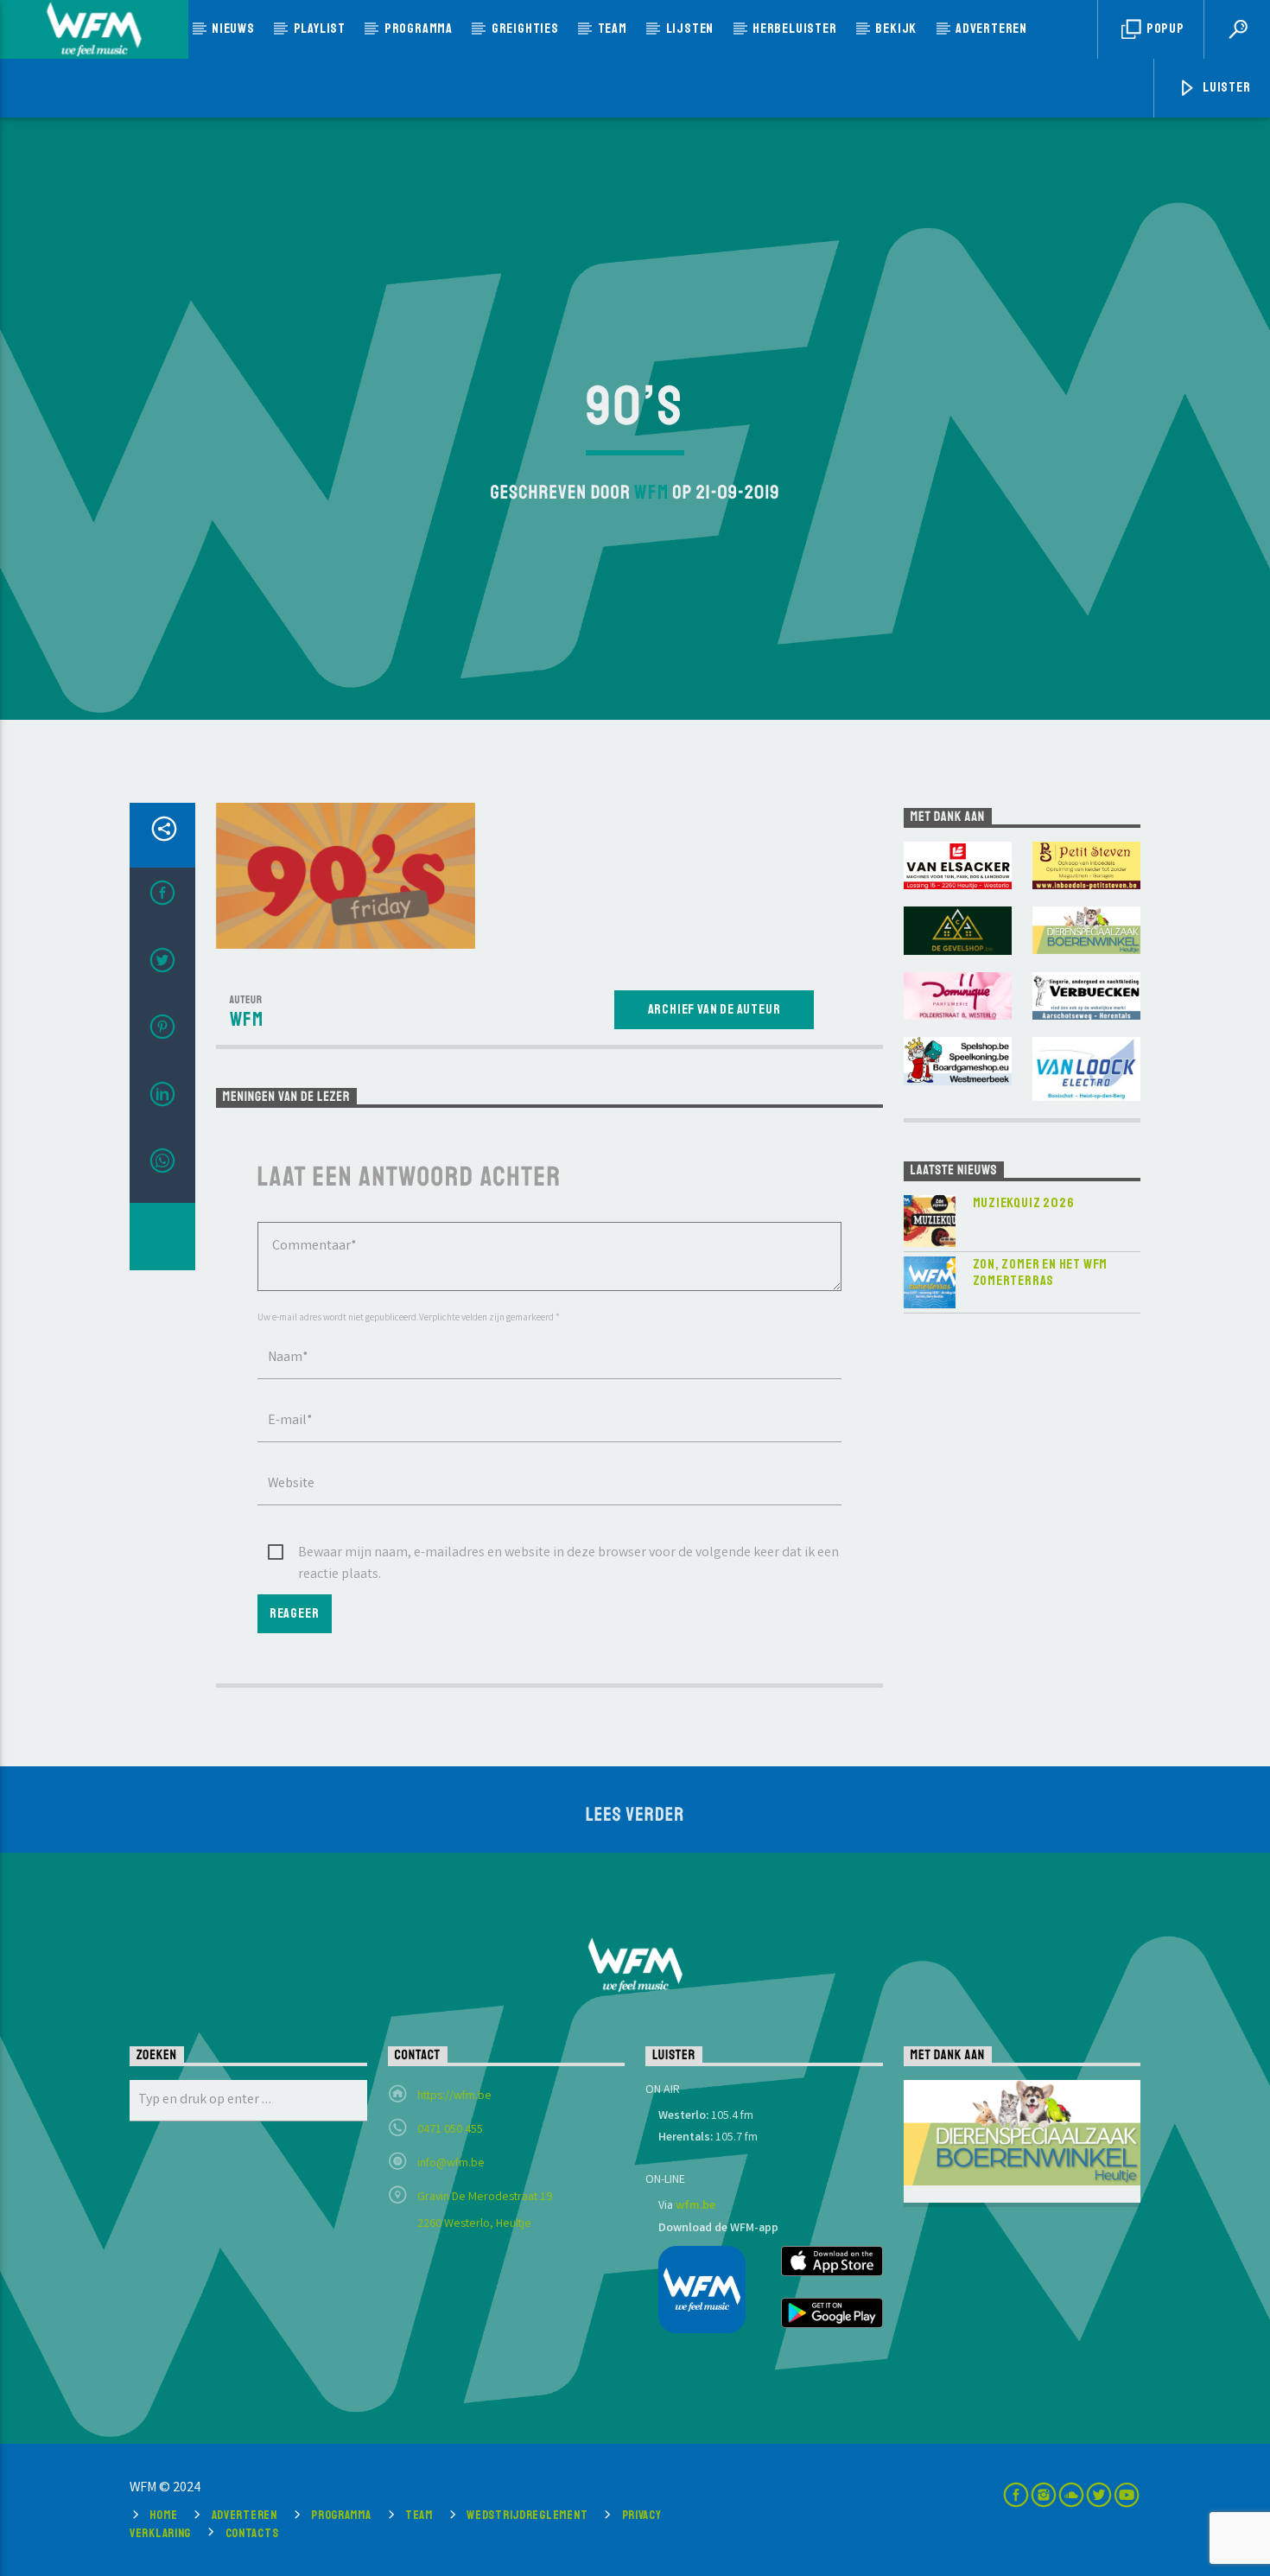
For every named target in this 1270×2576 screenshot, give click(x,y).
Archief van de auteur (714, 1009)
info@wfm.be (451, 2164)
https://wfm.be (454, 2096)
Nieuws (233, 29)
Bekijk (896, 29)
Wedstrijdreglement (527, 2515)
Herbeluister (795, 29)
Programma (419, 29)
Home (163, 2515)
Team (613, 29)
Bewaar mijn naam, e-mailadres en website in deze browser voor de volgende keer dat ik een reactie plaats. (568, 1554)
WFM (651, 493)
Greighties (525, 29)
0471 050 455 (450, 2130)
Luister (1225, 87)
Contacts (252, 2533)
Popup (1164, 29)
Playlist (320, 29)
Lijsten (690, 29)
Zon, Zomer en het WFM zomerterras (1041, 1273)
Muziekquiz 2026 (1024, 1203)
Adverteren (991, 29)
